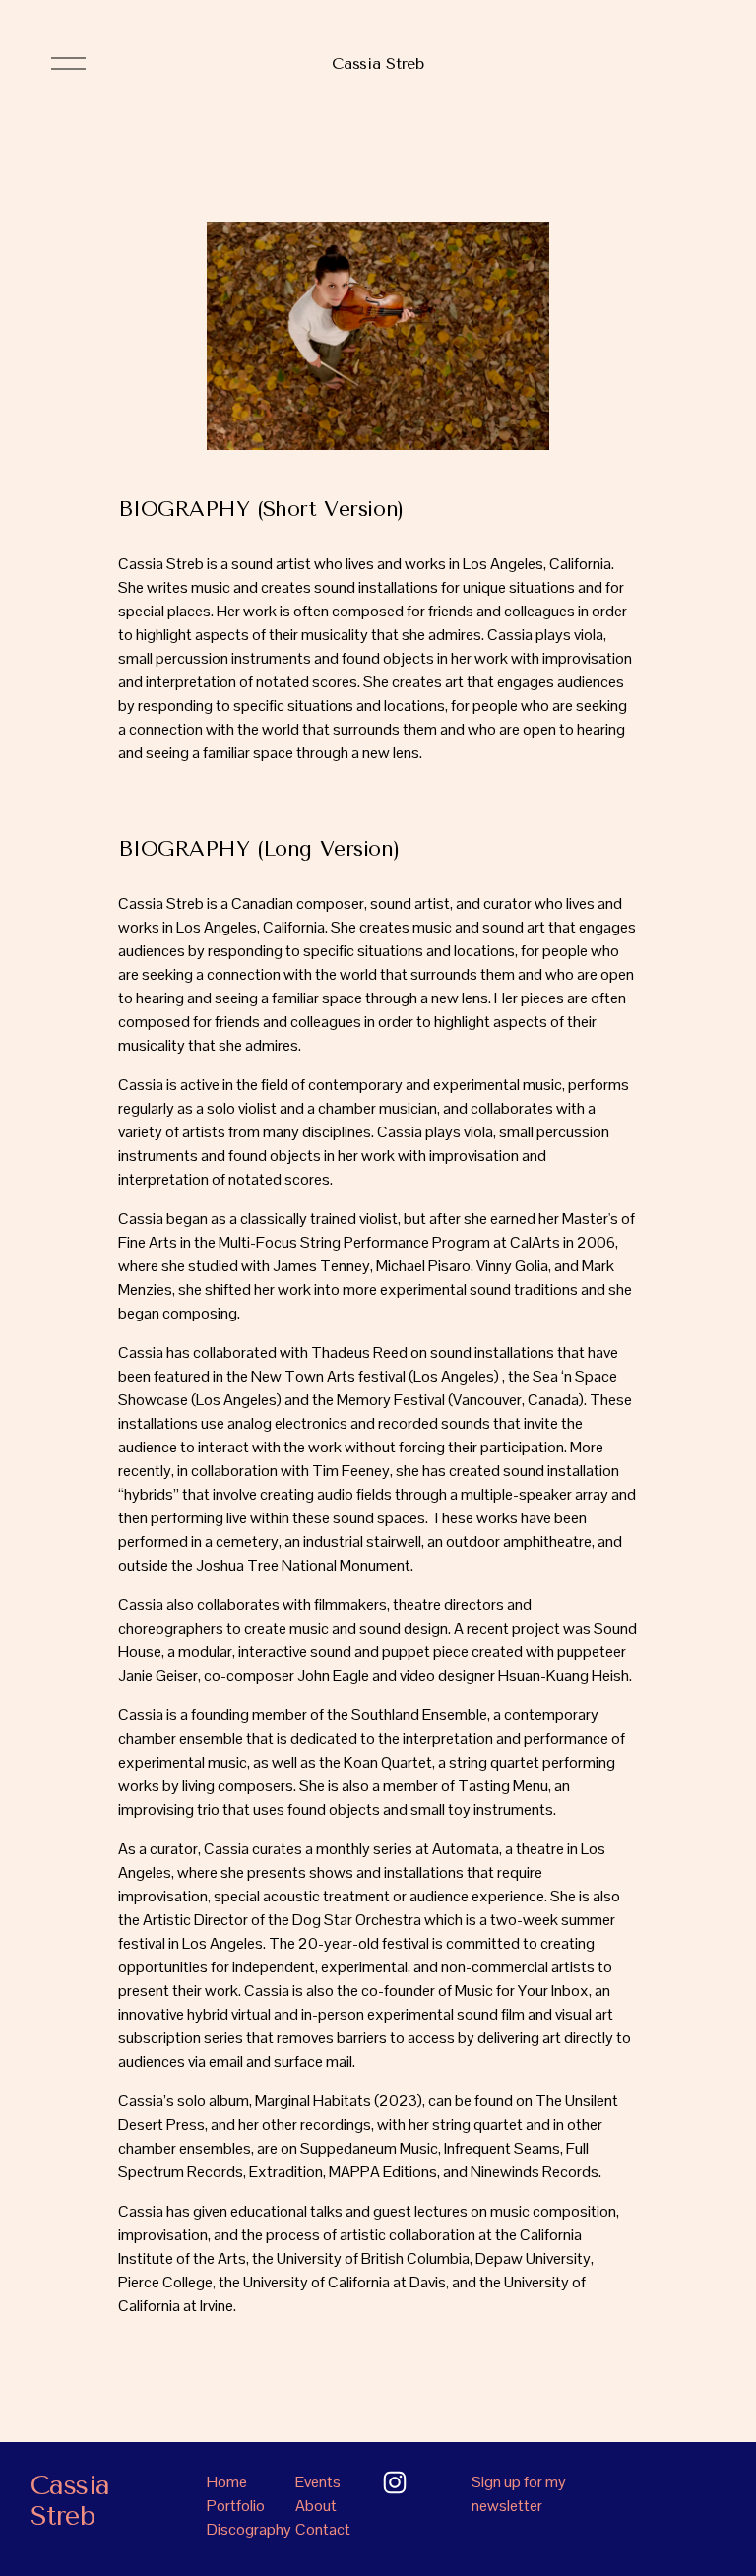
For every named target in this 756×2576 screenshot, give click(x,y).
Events (318, 2482)
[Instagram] (395, 2482)
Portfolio (236, 2506)
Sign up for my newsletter (519, 2494)
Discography (249, 2529)
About (316, 2506)
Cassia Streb (378, 64)
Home (227, 2482)
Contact (323, 2529)
